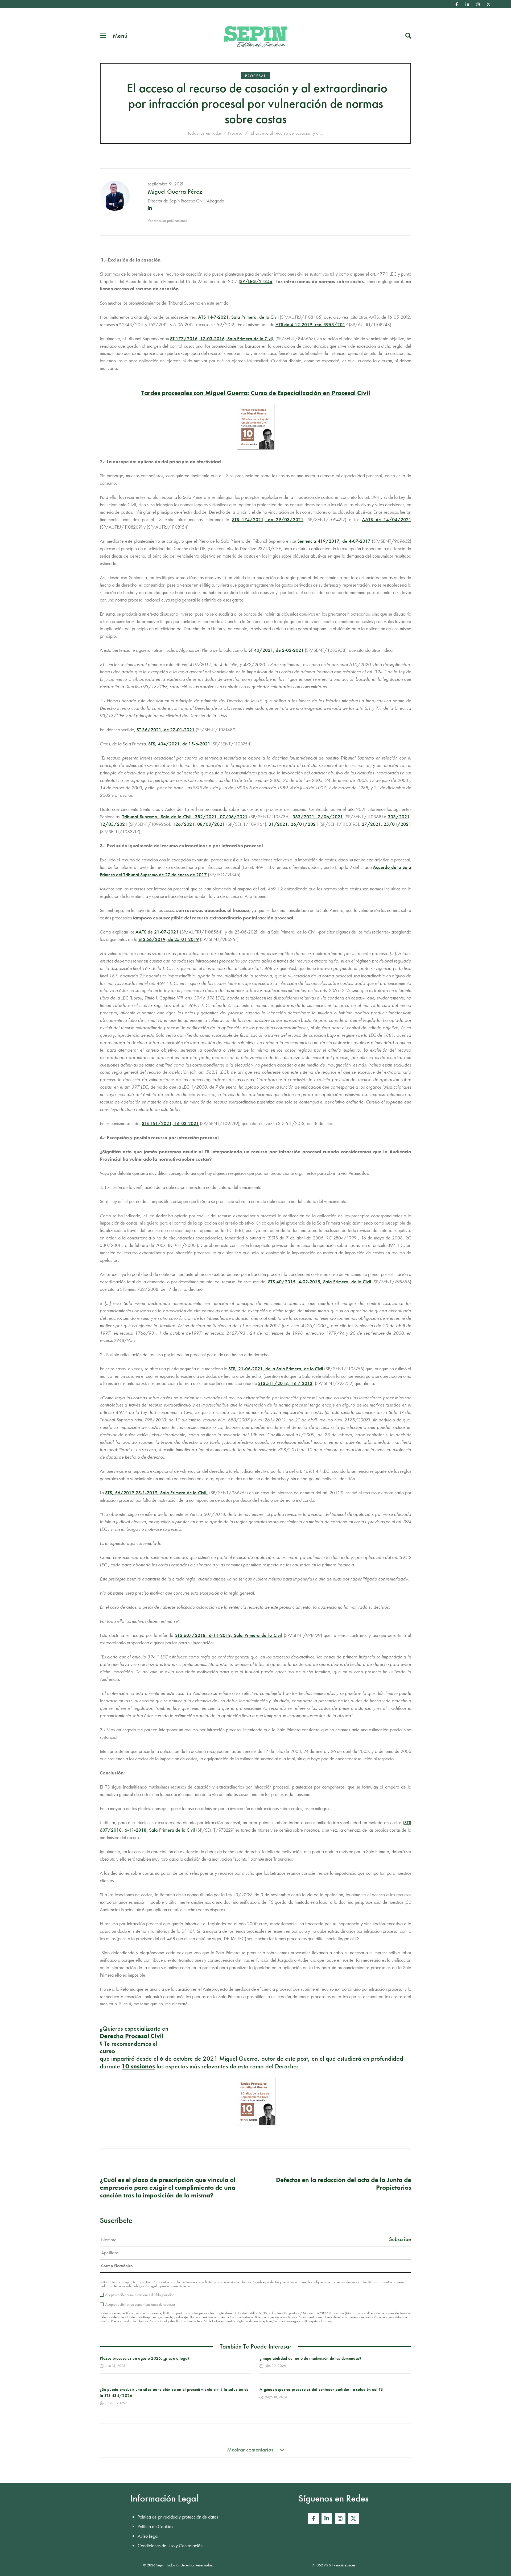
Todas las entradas (205, 133)
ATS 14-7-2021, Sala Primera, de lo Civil (238, 317)
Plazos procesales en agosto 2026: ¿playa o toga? (145, 2358)
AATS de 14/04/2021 (387, 519)
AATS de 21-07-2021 (157, 932)
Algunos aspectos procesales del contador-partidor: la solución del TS (321, 2389)
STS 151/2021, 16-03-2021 (170, 1123)
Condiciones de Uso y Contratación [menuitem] (170, 2546)
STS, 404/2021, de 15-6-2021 (179, 744)
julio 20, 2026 (275, 2366)
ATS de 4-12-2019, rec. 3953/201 (310, 324)
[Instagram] (478, 4)
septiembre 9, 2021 (166, 184)
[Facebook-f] (457, 4)
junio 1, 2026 (115, 2403)
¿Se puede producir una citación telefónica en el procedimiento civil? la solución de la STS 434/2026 (174, 2392)
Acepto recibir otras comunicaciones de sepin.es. (141, 2304)
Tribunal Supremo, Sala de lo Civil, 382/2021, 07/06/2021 (185, 817)
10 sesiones (138, 2066)
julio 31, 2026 (115, 2366)
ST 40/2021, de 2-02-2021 (276, 650)
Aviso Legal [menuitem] (148, 2536)
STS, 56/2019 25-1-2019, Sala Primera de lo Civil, (156, 1493)
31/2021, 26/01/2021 (293, 824)
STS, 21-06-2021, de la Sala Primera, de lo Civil (276, 1369)
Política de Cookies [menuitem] (155, 2526)
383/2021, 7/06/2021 (318, 817)
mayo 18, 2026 (276, 2397)
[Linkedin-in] (467, 4)
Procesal (256, 76)
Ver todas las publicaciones (167, 221)
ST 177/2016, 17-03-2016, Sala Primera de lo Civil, (222, 339)
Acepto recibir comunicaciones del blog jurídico (140, 2295)
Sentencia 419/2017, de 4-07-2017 (334, 541)
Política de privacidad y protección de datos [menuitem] (178, 2517)
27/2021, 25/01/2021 (386, 824)
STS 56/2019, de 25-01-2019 (169, 939)
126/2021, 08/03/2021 (199, 824)
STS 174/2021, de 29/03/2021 (268, 519)
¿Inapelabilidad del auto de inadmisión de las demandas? (310, 2358)
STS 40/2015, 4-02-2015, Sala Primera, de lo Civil (320, 1282)
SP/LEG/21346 (256, 281)
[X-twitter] (489, 4)
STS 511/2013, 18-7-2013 (285, 1383)
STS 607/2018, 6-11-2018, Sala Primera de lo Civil (229, 1635)
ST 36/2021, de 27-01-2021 (166, 730)
